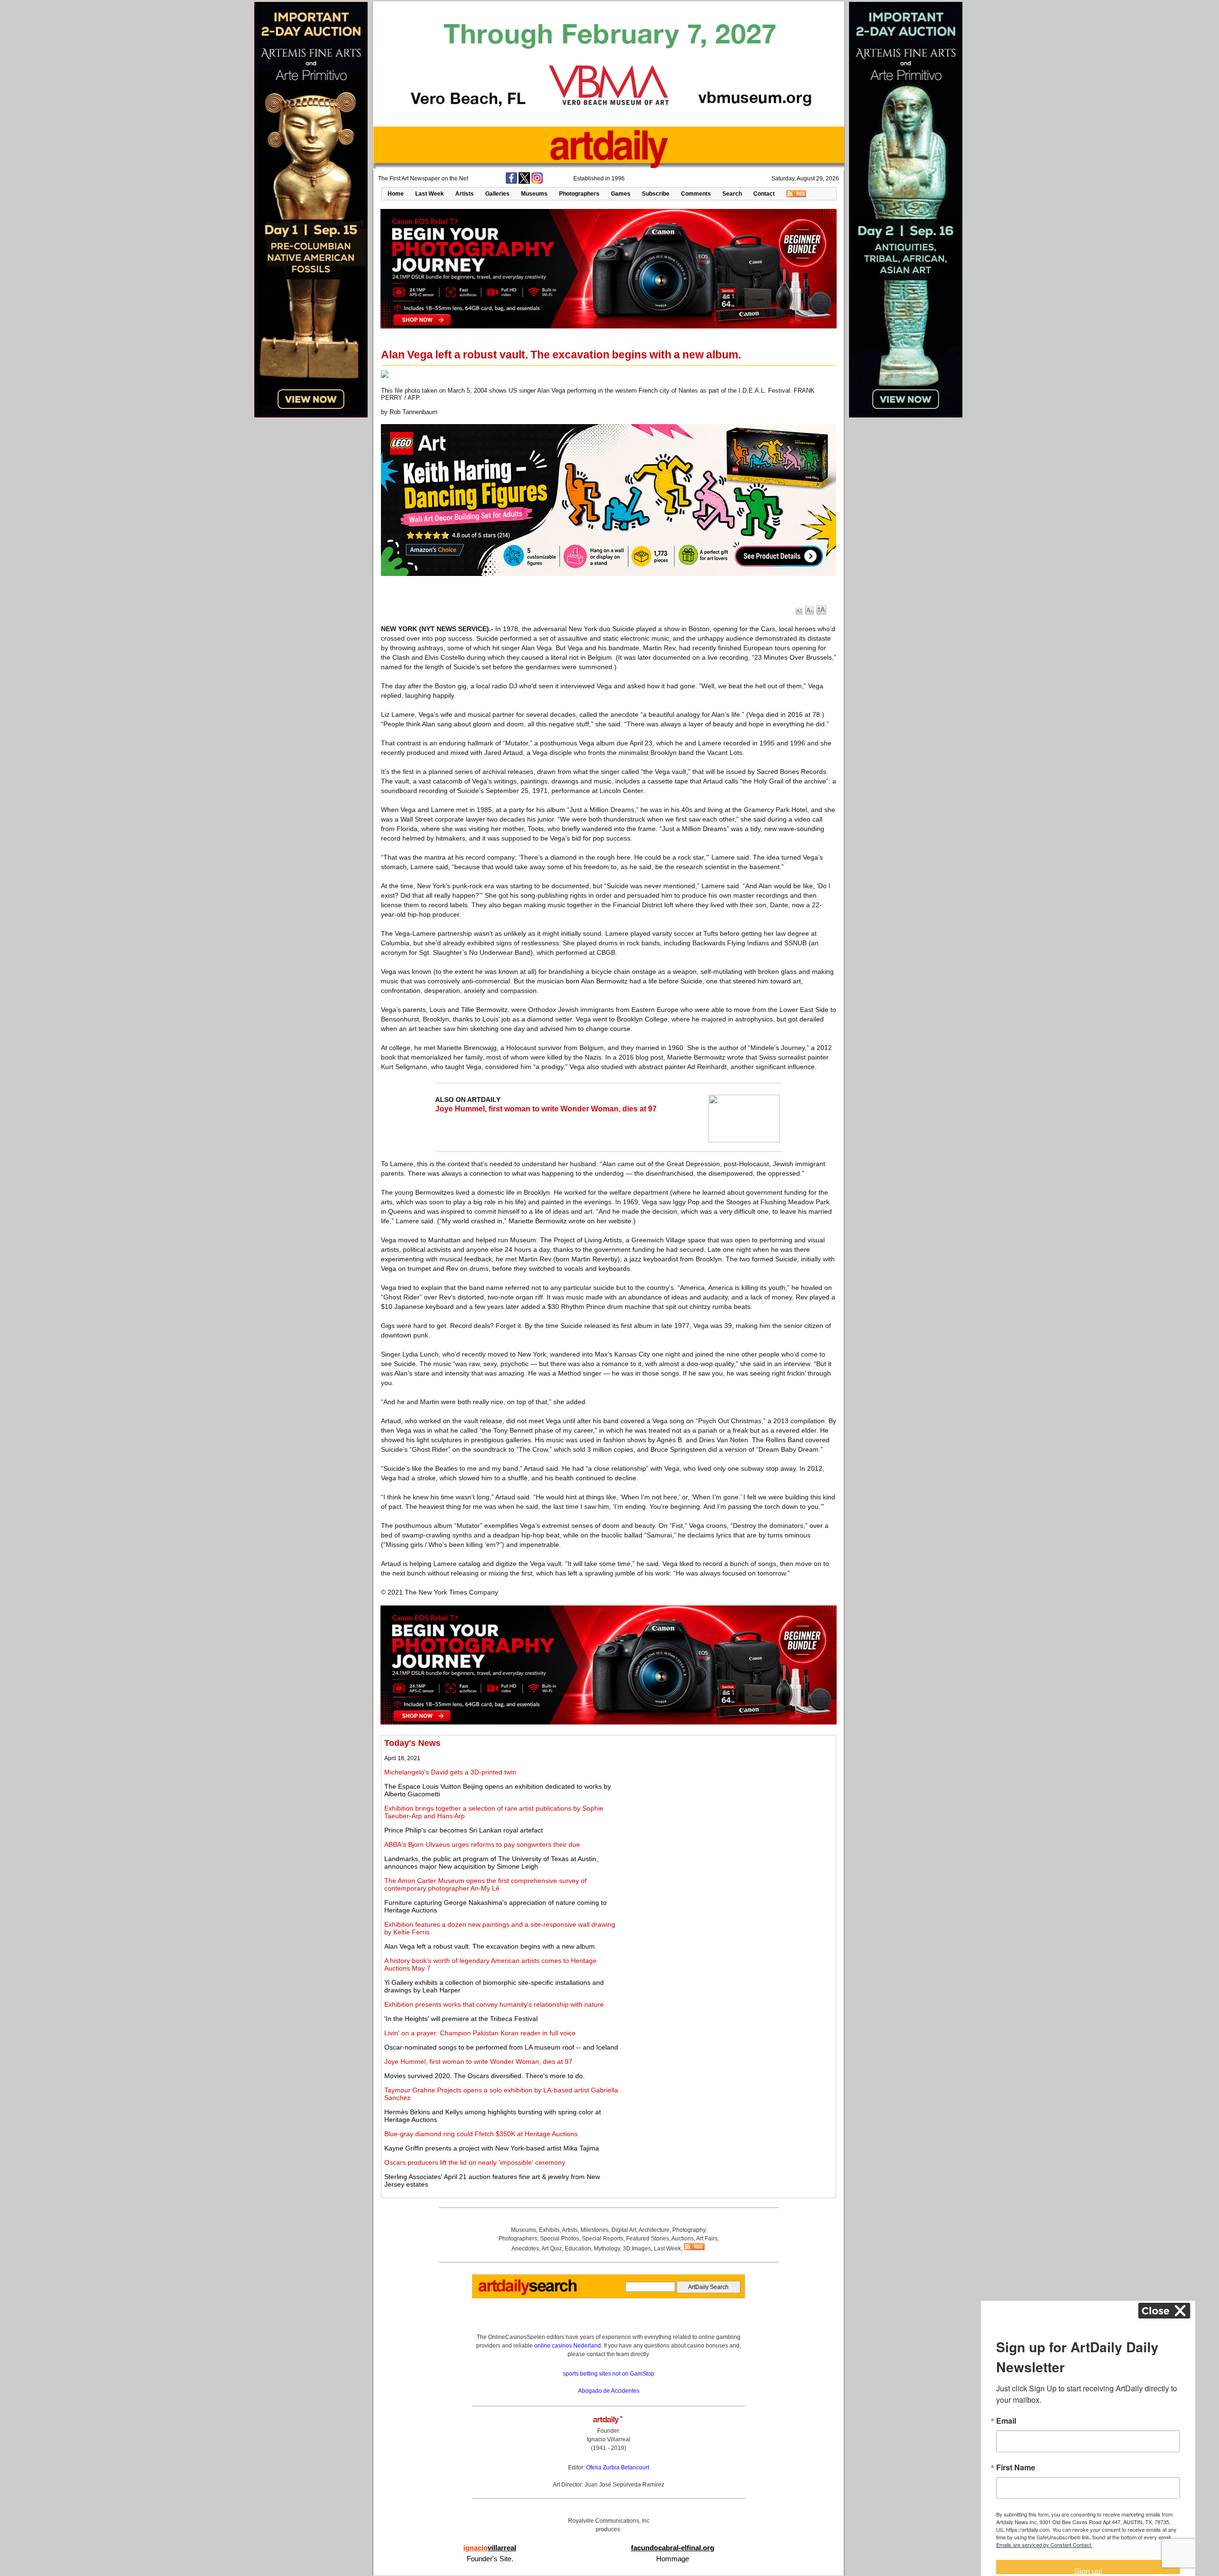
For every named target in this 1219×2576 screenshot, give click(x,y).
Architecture (654, 2230)
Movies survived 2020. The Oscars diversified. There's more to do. (485, 2076)
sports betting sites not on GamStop (609, 2374)
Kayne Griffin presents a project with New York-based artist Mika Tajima (492, 2148)
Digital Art (624, 2230)
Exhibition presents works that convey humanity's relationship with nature (494, 2004)
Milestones (595, 2230)
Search (732, 194)
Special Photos (560, 2239)
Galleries (497, 194)
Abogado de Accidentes (609, 2391)
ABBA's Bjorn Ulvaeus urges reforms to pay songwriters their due (482, 1844)
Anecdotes (525, 2249)
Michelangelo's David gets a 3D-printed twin (450, 1772)
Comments (696, 194)
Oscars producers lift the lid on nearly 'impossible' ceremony (475, 2162)
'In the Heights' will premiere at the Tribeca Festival (461, 2019)
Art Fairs (707, 2239)
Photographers (579, 194)
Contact (764, 194)
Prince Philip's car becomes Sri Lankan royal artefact (464, 1830)
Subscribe (656, 194)
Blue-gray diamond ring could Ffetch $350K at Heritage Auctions (481, 2134)
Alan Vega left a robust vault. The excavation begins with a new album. (490, 1946)
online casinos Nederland (568, 2346)
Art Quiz (552, 2249)
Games (621, 194)
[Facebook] (511, 182)
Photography (689, 2230)
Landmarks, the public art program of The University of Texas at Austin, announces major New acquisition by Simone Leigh (491, 1863)
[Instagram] (537, 182)
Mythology (607, 2249)
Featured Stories (648, 2239)
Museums (534, 194)
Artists (465, 194)
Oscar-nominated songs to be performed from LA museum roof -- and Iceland (501, 2047)
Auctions (683, 2239)
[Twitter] (524, 182)
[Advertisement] (727, 1805)
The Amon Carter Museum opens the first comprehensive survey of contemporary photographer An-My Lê (485, 1884)
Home (396, 194)
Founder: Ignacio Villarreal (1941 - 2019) (609, 2439)
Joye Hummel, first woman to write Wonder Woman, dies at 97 (546, 1109)
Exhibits (549, 2230)
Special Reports (603, 2239)
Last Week (430, 194)
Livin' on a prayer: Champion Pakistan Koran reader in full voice (480, 2033)
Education (578, 2249)
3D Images (637, 2249)
